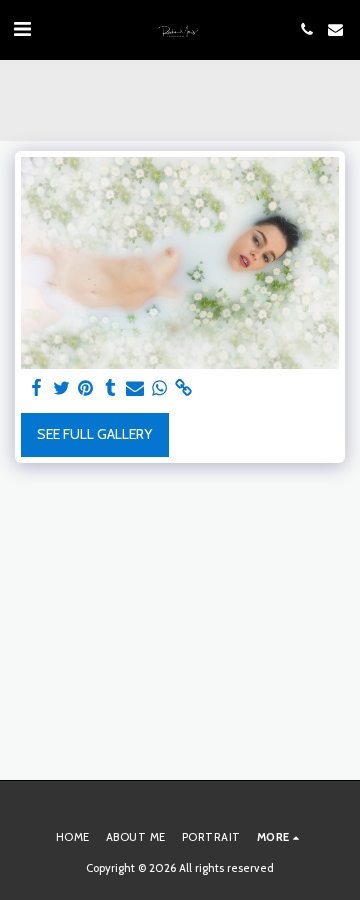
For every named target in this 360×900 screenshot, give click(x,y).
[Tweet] (62, 388)
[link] (184, 388)
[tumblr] (111, 388)
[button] (22, 29)
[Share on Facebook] (37, 388)
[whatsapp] (160, 388)
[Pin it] (86, 388)
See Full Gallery (94, 434)
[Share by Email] (135, 388)
